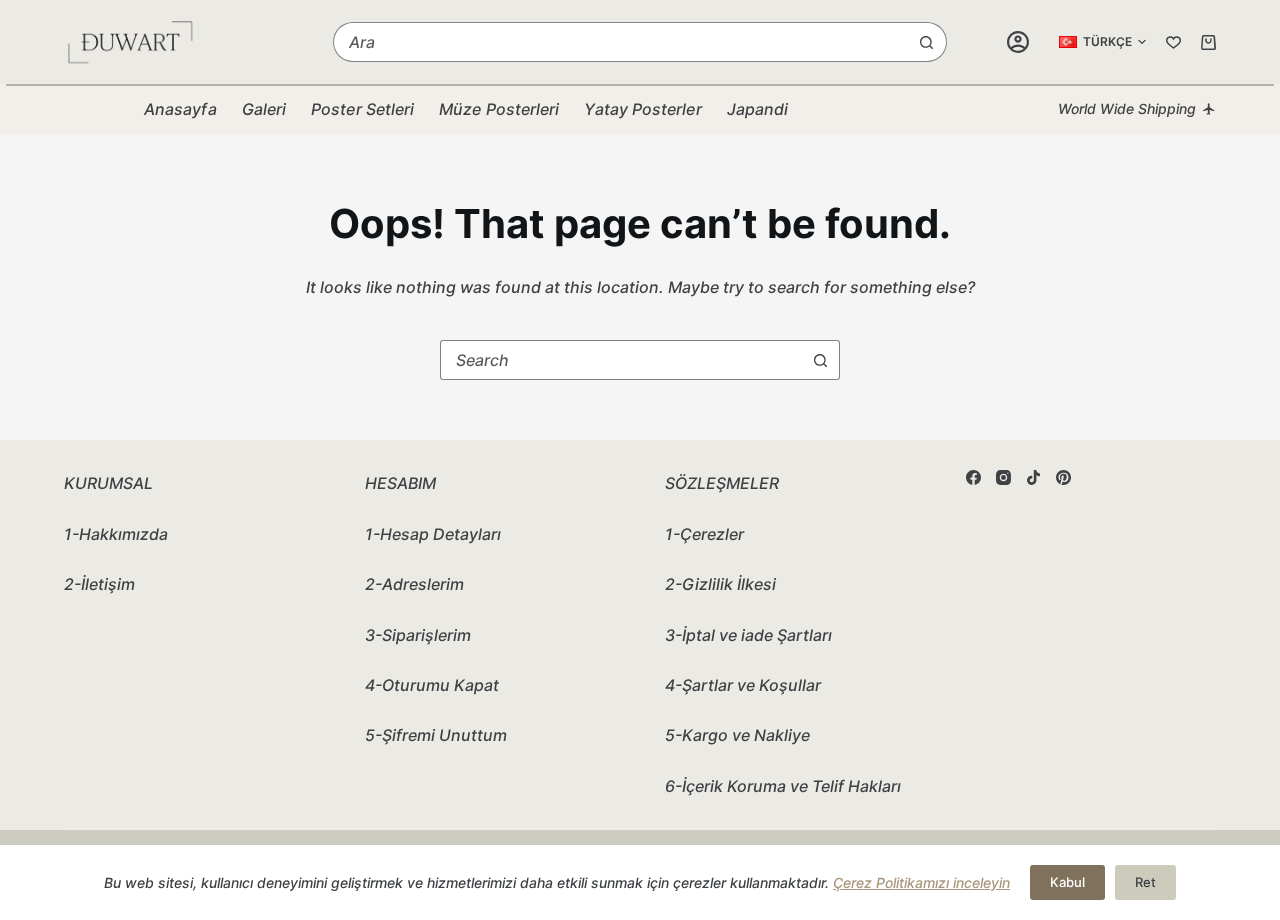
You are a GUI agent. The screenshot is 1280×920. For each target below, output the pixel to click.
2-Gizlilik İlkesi (720, 584)
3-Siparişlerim (418, 635)
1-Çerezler (704, 534)
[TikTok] (1033, 477)
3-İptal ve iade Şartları (748, 635)
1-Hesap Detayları (433, 534)
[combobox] (621, 42)
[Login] (1018, 42)
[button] (1102, 42)
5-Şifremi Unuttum (436, 735)
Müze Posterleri (499, 109)
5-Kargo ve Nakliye (737, 735)
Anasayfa (180, 109)
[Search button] (927, 42)
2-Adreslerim (414, 584)
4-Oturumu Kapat (432, 685)
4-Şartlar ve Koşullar (743, 685)
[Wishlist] (1173, 42)
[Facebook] (973, 477)
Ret (1145, 882)
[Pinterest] (1063, 477)
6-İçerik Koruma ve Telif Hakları (783, 786)
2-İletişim (99, 584)
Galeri (264, 109)
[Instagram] (1003, 477)
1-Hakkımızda (116, 534)
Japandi (758, 109)
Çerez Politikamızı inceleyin (921, 882)
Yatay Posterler (642, 109)
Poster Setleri (362, 109)
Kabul (1067, 882)
